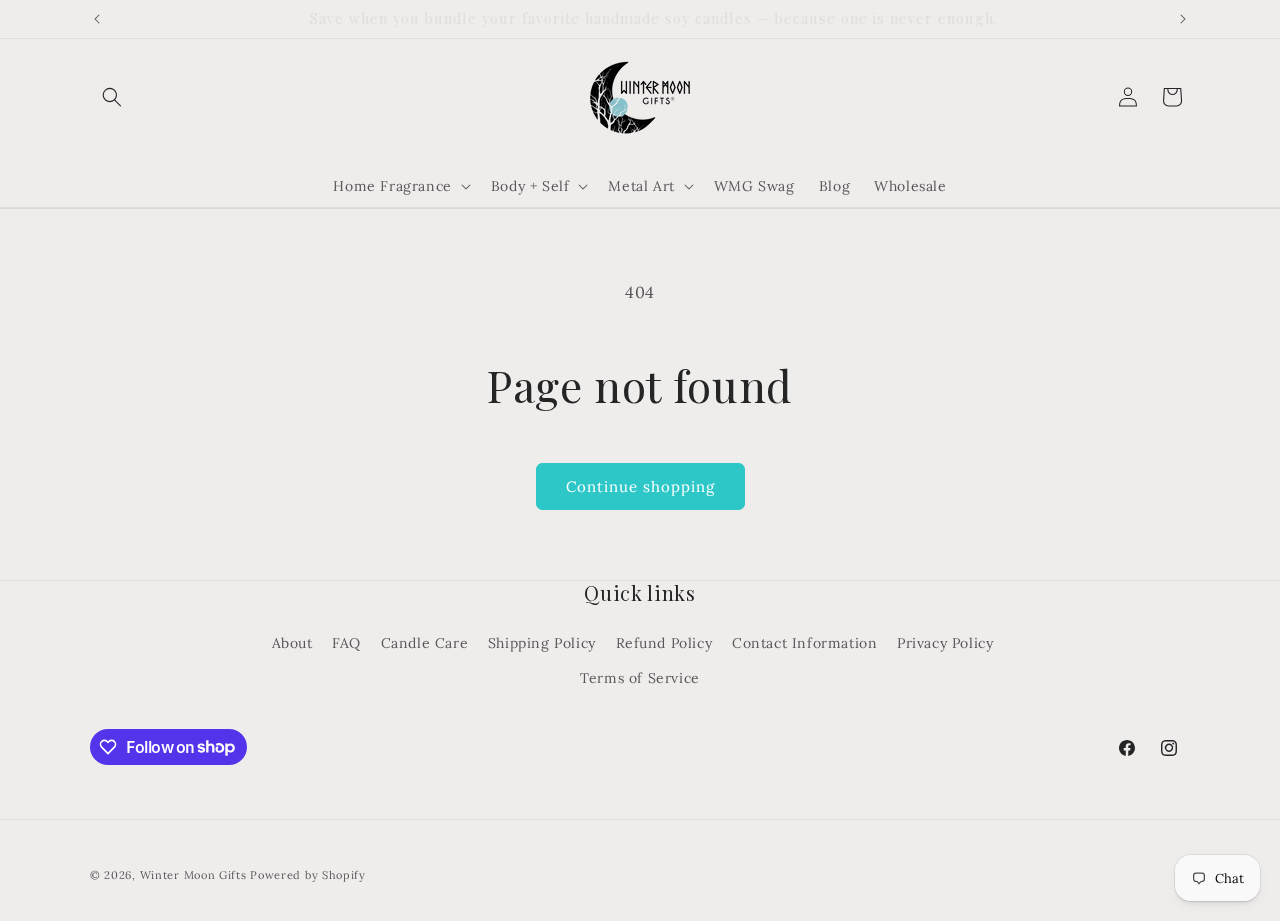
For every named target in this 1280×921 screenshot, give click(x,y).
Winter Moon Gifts (193, 875)
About (292, 643)
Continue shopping (640, 486)
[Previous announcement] (97, 19)
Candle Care (425, 643)
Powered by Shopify (308, 875)
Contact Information (804, 643)
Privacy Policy (945, 643)
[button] (112, 97)
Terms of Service (640, 678)
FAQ (346, 643)
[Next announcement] (1183, 19)
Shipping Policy (542, 643)
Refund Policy (664, 643)
